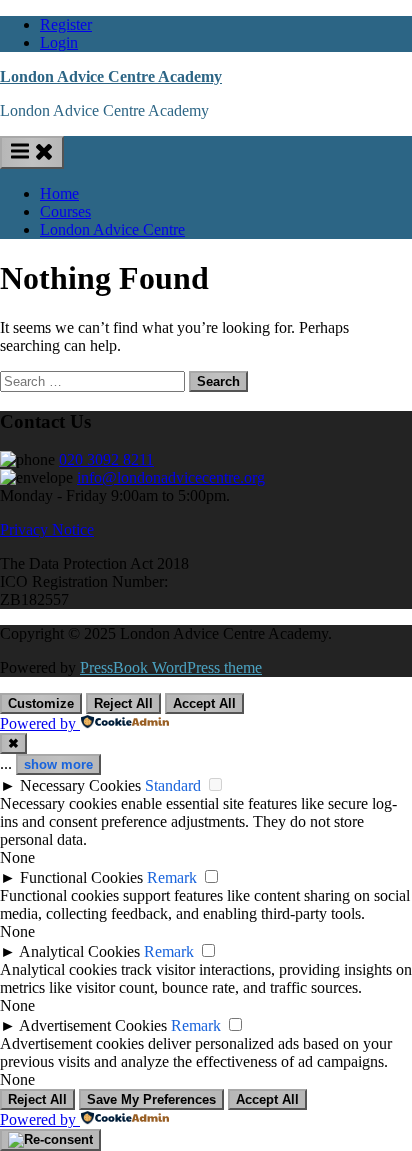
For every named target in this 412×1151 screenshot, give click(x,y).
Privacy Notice (47, 529)
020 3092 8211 (106, 459)
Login (59, 42)
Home (59, 193)
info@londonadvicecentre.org (171, 477)
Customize (41, 703)
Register (66, 24)
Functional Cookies (81, 877)
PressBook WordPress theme (171, 667)
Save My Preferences (151, 1099)
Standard (173, 785)
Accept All (204, 703)
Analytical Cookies (79, 951)
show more (58, 764)
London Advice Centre (112, 229)
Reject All (123, 703)
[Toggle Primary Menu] (32, 152)
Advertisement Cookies (93, 1025)
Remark (172, 877)
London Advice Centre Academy (111, 76)
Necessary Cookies (80, 785)
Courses (65, 211)
